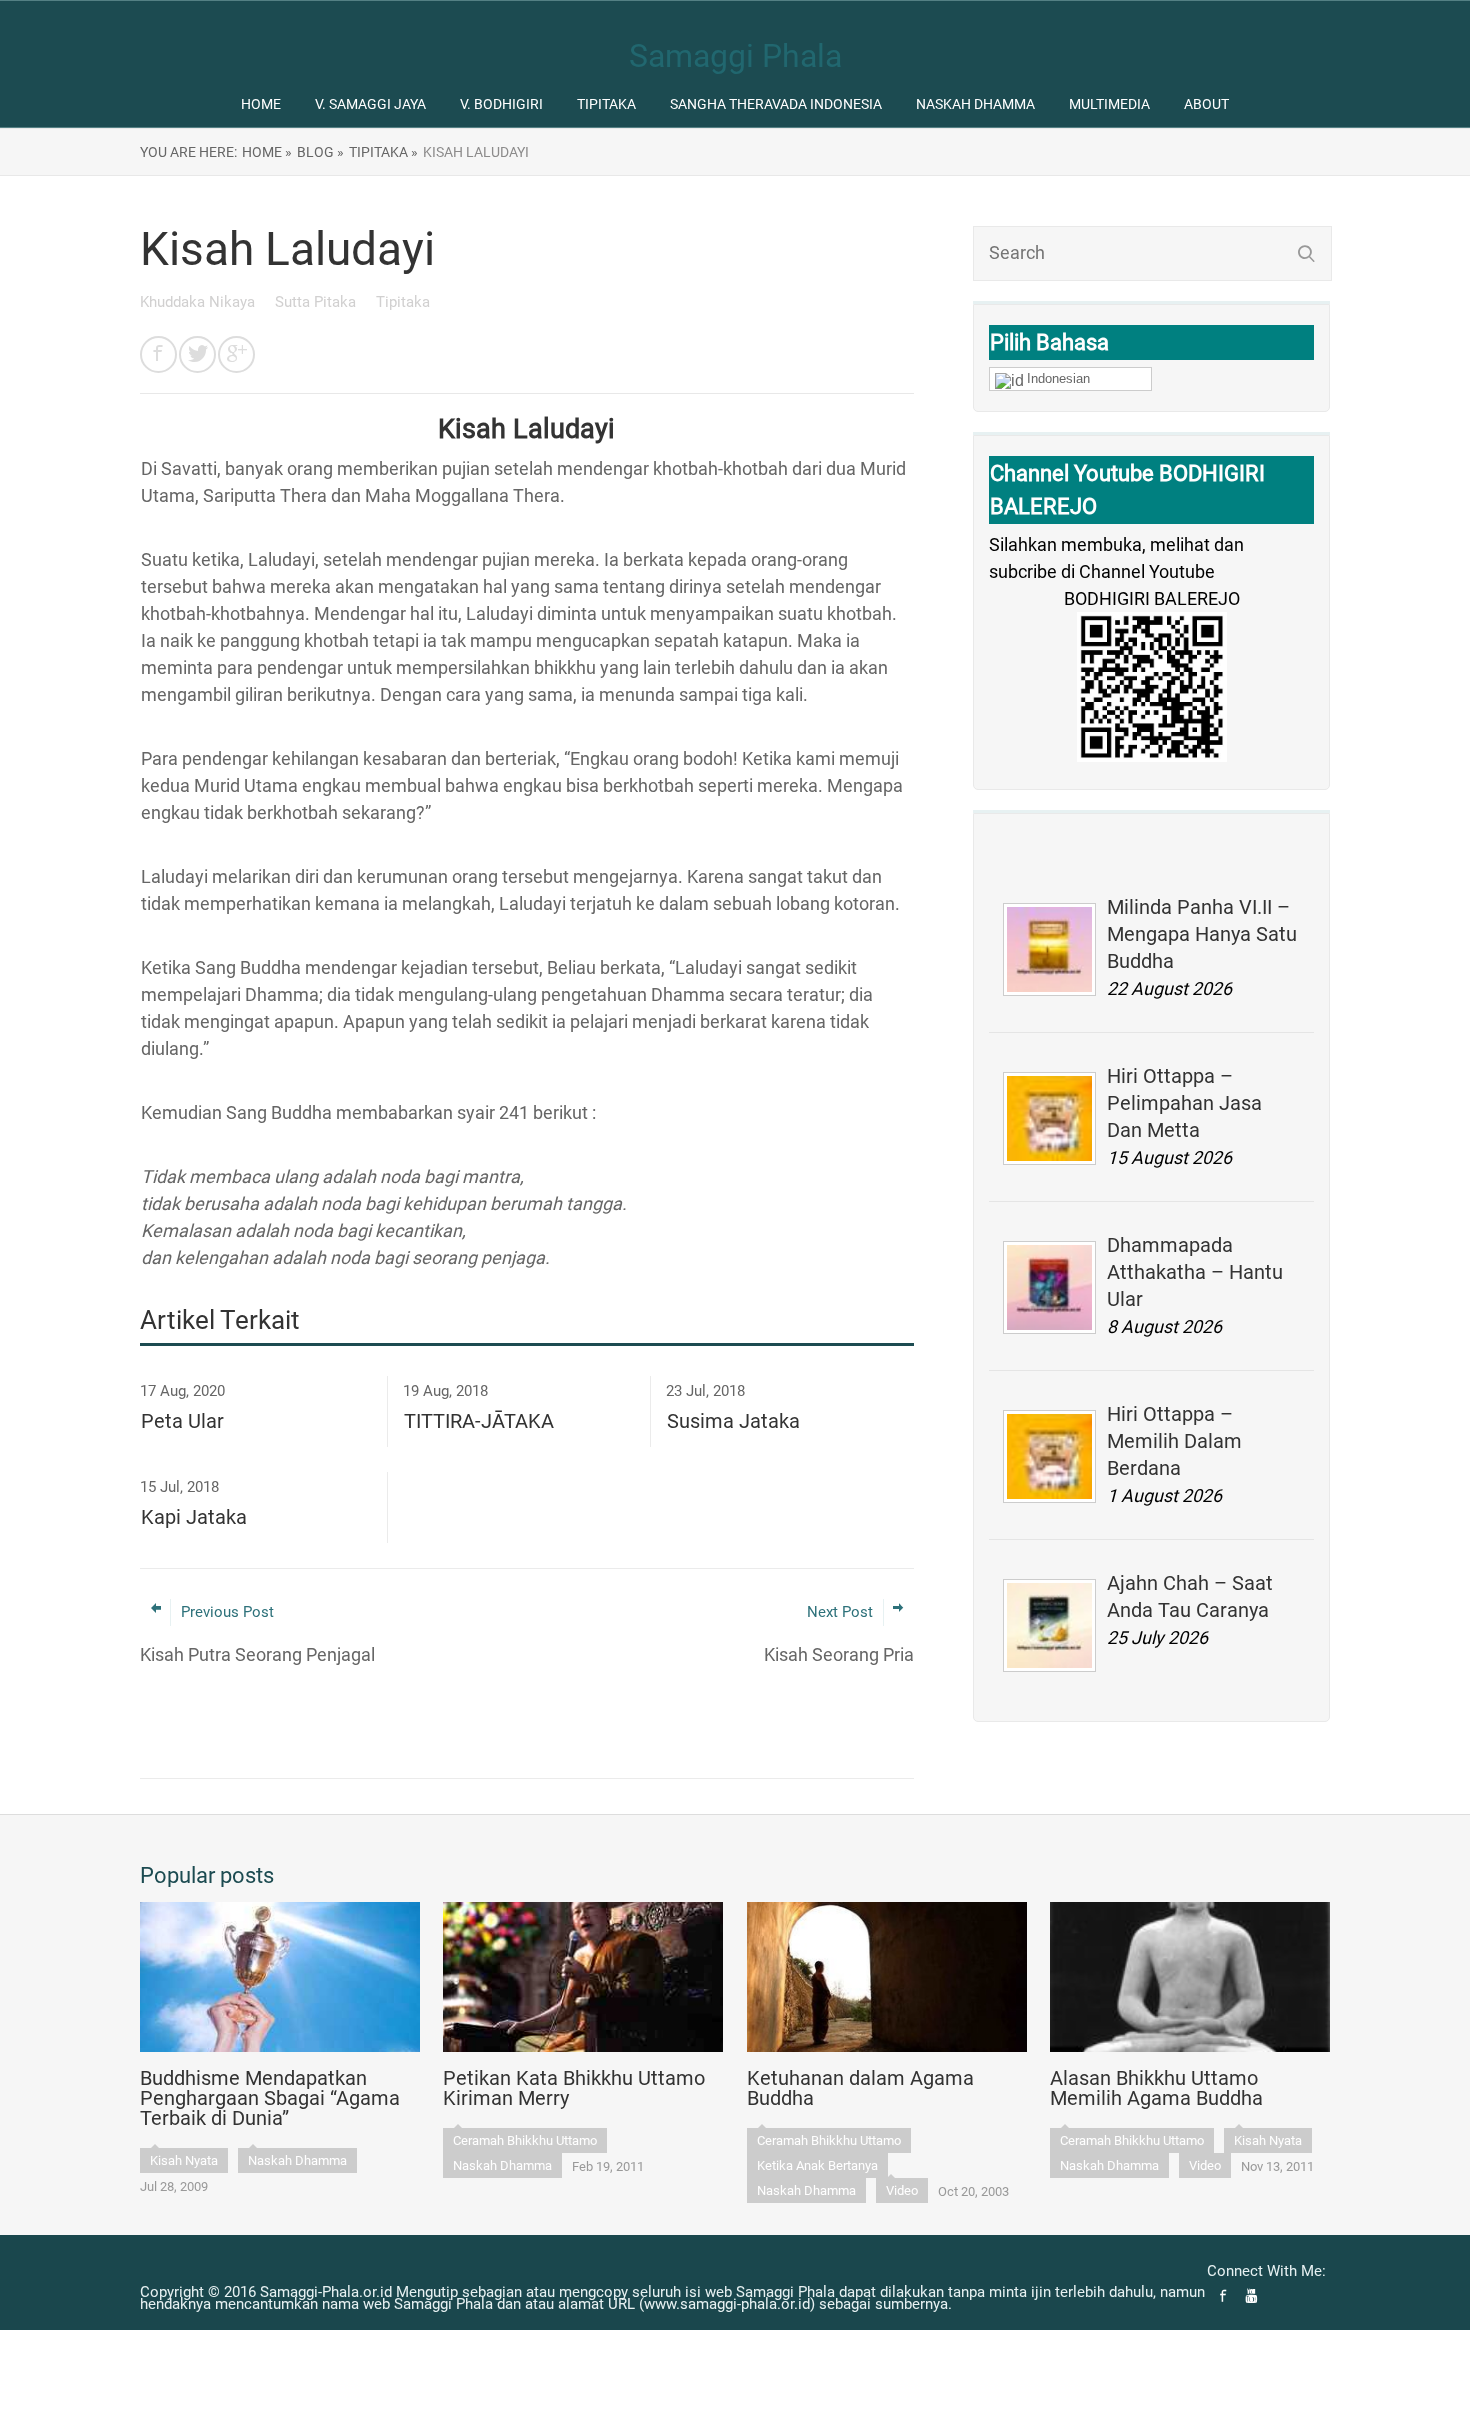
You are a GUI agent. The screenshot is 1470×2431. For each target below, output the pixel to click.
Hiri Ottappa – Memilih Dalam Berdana (1174, 1441)
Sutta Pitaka (317, 302)
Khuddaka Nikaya (199, 302)
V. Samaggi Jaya (370, 104)
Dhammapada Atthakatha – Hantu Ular (1195, 1272)
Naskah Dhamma (975, 104)
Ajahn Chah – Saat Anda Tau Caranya (1190, 1596)
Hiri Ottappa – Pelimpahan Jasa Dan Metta (1184, 1103)
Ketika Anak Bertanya (817, 2165)
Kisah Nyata (184, 2160)
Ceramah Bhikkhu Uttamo (525, 2140)
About (1206, 104)
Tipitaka (606, 104)
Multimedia (1109, 104)
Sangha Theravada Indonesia (776, 104)
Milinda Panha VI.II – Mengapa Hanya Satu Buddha (1202, 934)
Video (902, 2190)
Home (261, 104)
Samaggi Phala (735, 56)
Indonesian (1058, 378)
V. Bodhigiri (501, 104)
